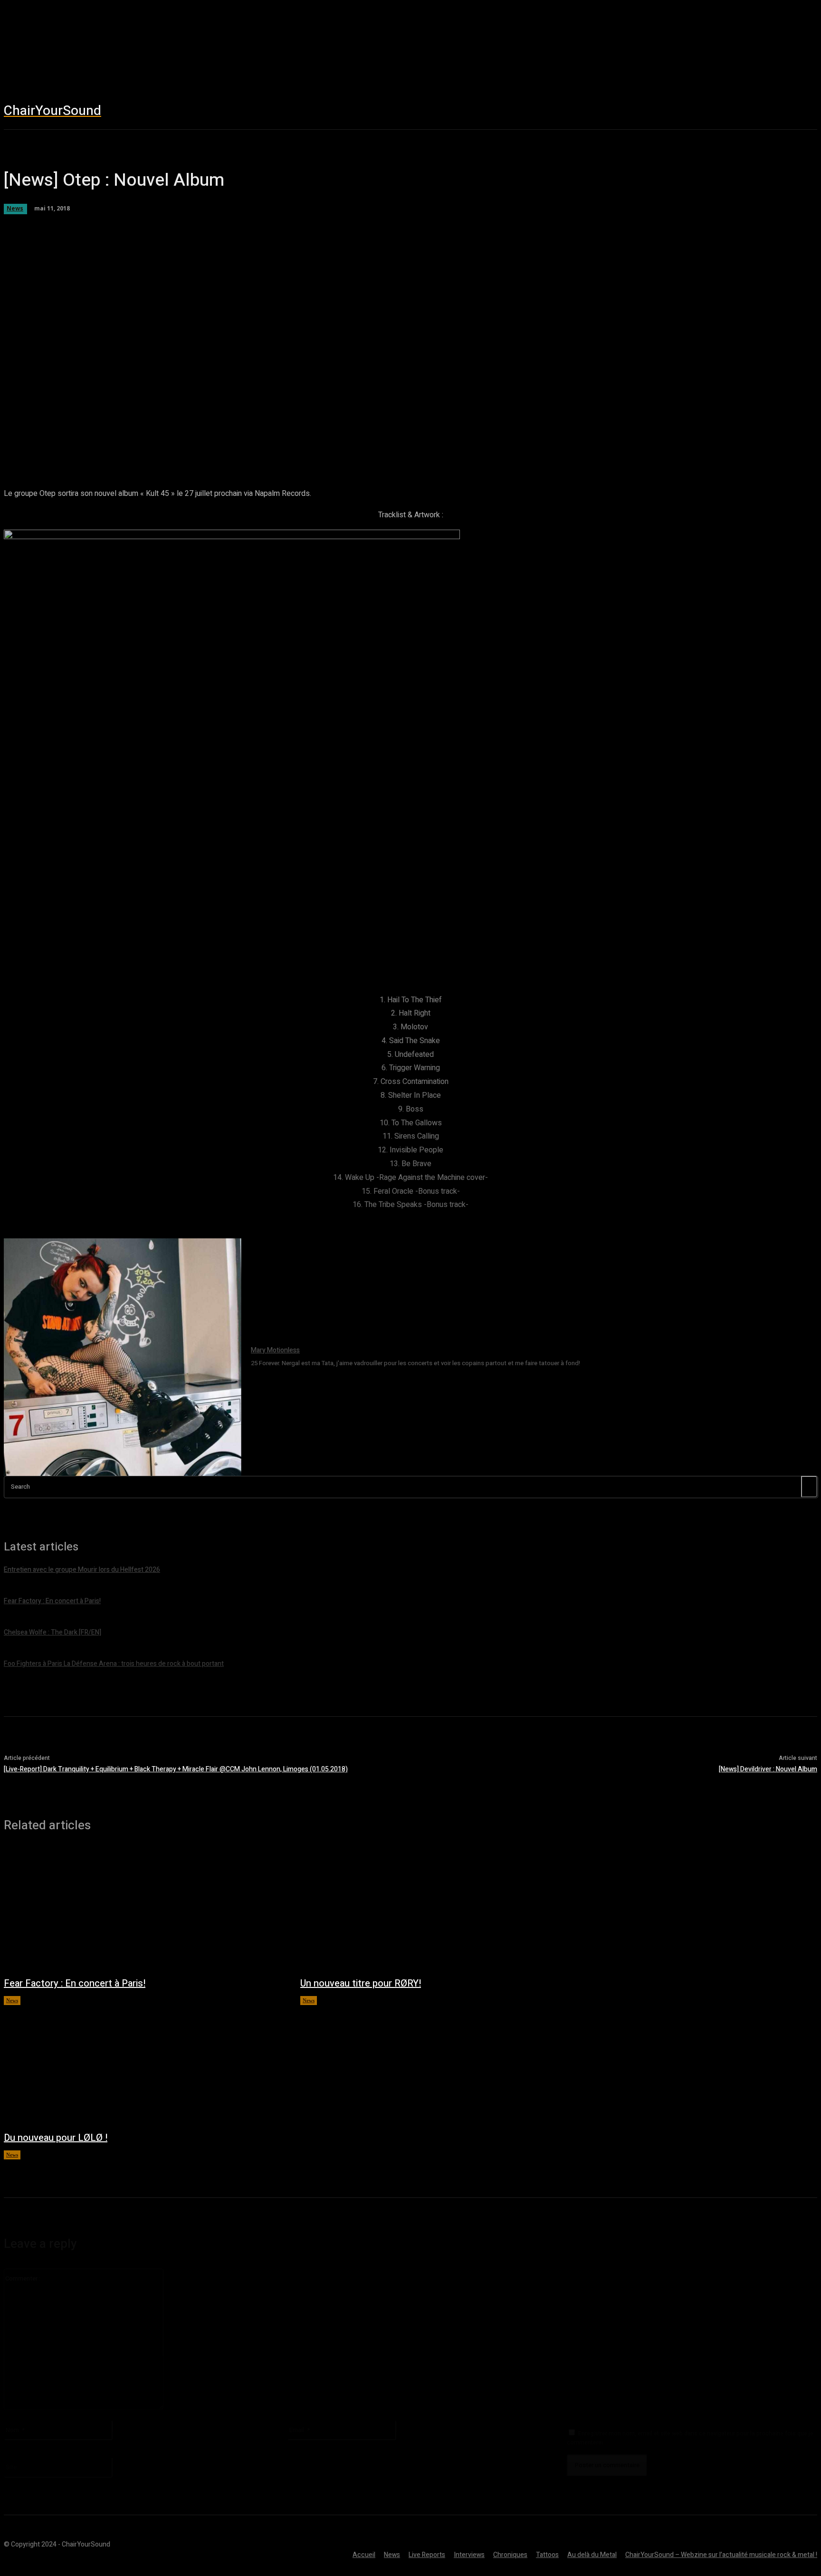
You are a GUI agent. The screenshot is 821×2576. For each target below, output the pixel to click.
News (12, 2000)
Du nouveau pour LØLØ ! (56, 2138)
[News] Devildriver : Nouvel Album (768, 1769)
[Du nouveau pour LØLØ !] (143, 2063)
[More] (356, 441)
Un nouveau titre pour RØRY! (361, 1983)
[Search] (809, 1487)
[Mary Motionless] (123, 1357)
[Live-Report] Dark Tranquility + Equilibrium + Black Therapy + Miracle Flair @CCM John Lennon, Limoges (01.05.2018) (176, 1769)
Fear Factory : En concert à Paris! (75, 1983)
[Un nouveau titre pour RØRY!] (439, 1909)
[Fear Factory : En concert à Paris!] (143, 1909)
